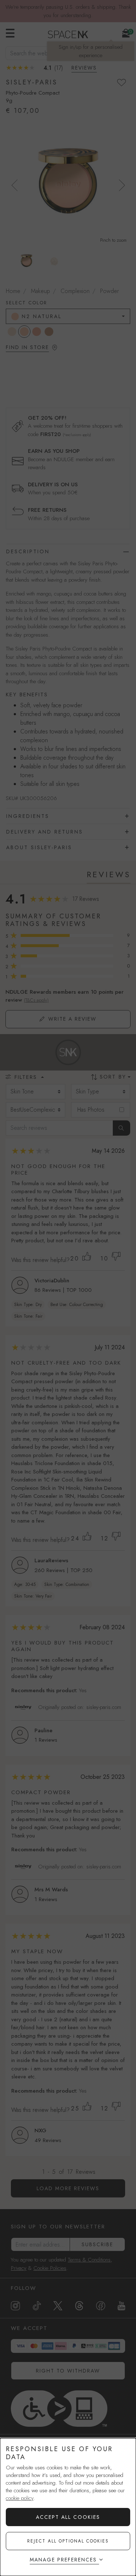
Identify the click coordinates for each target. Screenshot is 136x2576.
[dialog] (68, 2507)
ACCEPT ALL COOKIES (68, 2517)
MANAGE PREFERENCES (63, 2560)
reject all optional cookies (68, 2541)
